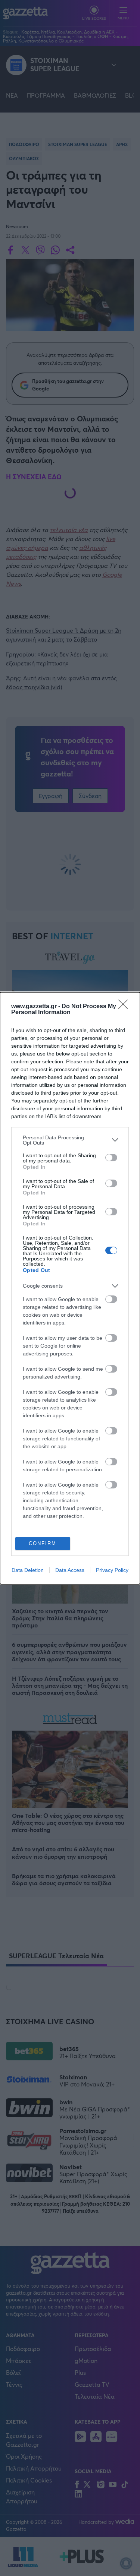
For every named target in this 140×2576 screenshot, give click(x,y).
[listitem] (70, 1140)
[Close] (125, 1007)
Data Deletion (28, 1570)
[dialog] (70, 1288)
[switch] (111, 1158)
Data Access (70, 1570)
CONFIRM (43, 1543)
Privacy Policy (112, 1570)
